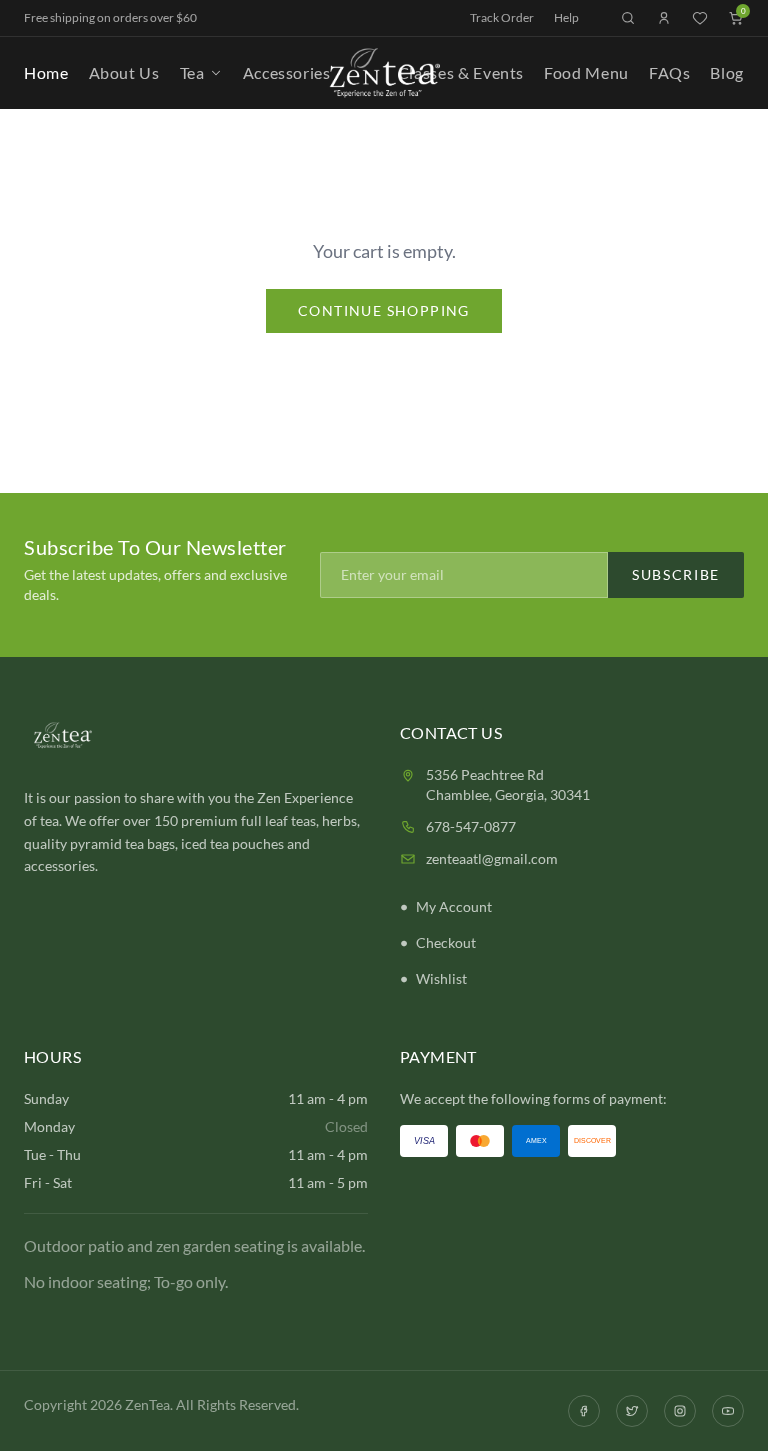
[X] (632, 1411)
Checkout (446, 942)
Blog (727, 72)
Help (566, 17)
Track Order (502, 17)
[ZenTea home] (384, 73)
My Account (454, 906)
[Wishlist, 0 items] (700, 18)
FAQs (670, 72)
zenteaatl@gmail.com (492, 858)
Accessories (287, 72)
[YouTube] (728, 1411)
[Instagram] (680, 1411)
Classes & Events (461, 72)
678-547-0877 (471, 826)
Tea (192, 72)
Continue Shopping (384, 310)
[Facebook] (584, 1411)
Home (46, 72)
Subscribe (676, 574)
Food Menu (586, 72)
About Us (124, 72)
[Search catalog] (628, 18)
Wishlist (441, 978)
